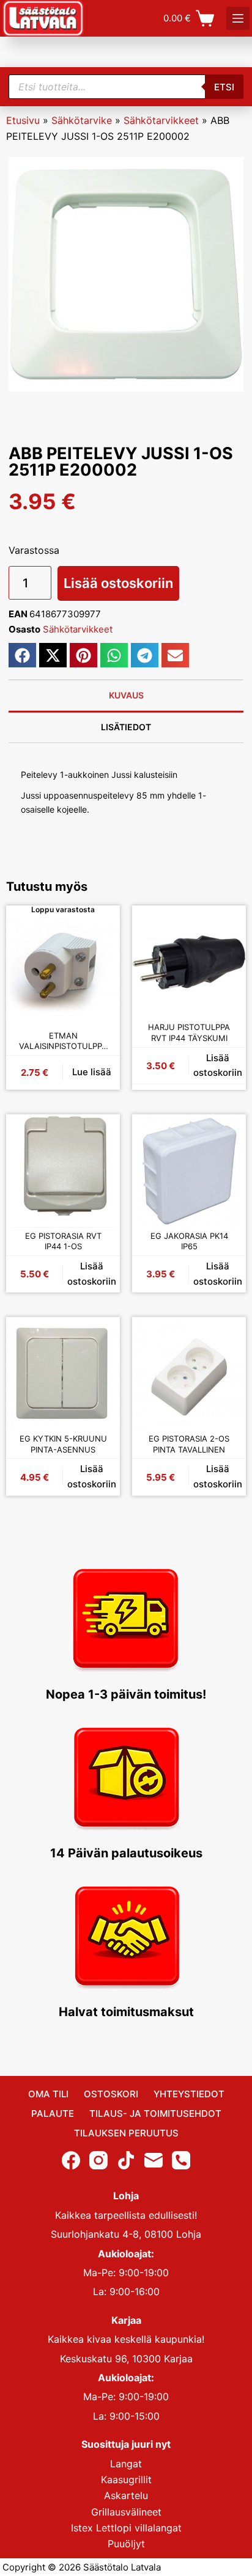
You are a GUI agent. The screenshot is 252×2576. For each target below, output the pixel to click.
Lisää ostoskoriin (118, 583)
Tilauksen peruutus (126, 2133)
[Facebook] (71, 2160)
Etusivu (23, 120)
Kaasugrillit (126, 2480)
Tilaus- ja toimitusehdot (155, 2113)
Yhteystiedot (189, 2094)
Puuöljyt (126, 2544)
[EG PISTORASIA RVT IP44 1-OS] (63, 1171)
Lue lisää (92, 1072)
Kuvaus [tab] (126, 695)
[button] (22, 655)
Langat (126, 2464)
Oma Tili (48, 2094)
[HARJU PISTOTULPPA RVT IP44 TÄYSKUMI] (189, 962)
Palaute (53, 2113)
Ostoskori (111, 2094)
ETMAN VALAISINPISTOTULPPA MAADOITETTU (63, 1041)
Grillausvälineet (126, 2512)
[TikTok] (126, 2160)
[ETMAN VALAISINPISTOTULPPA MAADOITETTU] (63, 971)
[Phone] (181, 2160)
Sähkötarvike (82, 120)
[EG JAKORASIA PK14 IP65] (189, 1171)
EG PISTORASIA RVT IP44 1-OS (63, 1241)
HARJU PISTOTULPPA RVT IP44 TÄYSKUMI (189, 1032)
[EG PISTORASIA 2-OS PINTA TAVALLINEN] (189, 1374)
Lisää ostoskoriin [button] (218, 1065)
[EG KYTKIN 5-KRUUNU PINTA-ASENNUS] (63, 1374)
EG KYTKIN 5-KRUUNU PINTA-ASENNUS (63, 1444)
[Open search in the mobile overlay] (126, 87)
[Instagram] (98, 2160)
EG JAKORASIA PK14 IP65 (189, 1241)
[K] (238, 18)
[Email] (154, 2160)
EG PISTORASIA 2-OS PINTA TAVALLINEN (189, 1444)
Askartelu (126, 2495)
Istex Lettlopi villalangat (126, 2528)
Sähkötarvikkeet (161, 120)
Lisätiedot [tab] (126, 727)
